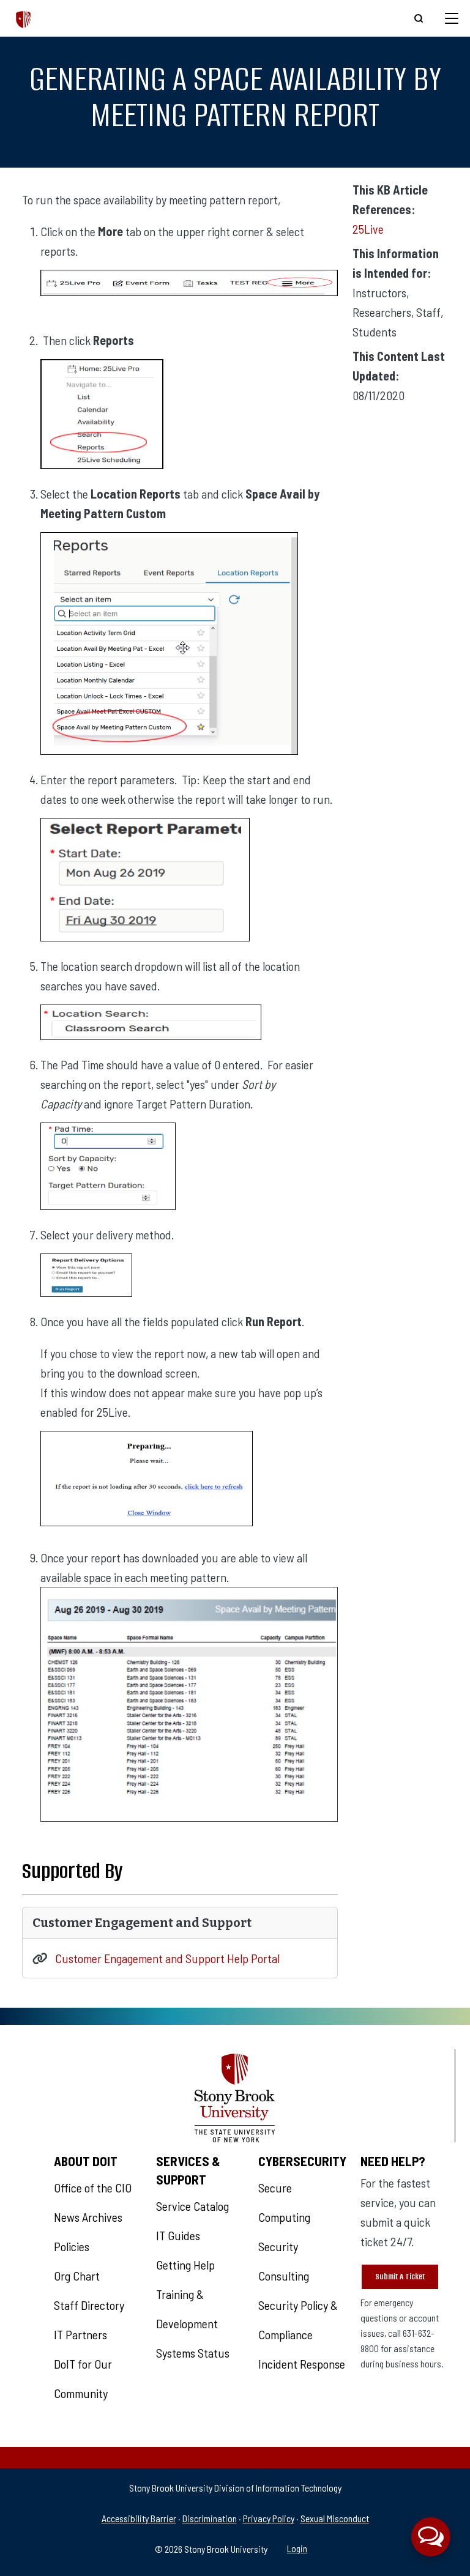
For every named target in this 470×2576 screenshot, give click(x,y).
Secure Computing (284, 2202)
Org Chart (77, 2276)
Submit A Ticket (400, 2277)
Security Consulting (284, 2261)
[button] (431, 2537)
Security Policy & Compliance (298, 2320)
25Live (368, 229)
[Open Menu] (452, 18)
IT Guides (178, 2235)
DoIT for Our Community (83, 2378)
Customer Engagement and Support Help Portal (167, 1958)
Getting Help (185, 2265)
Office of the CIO (93, 2188)
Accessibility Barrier (139, 2518)
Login (297, 2548)
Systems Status (193, 2353)
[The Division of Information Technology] (24, 18)
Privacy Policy (269, 2518)
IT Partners (80, 2334)
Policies (72, 2246)
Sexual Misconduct (335, 2518)
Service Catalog (192, 2206)
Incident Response (302, 2364)
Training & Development (187, 2309)
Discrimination (210, 2518)
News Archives (88, 2217)
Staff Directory (89, 2305)
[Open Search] (419, 18)
